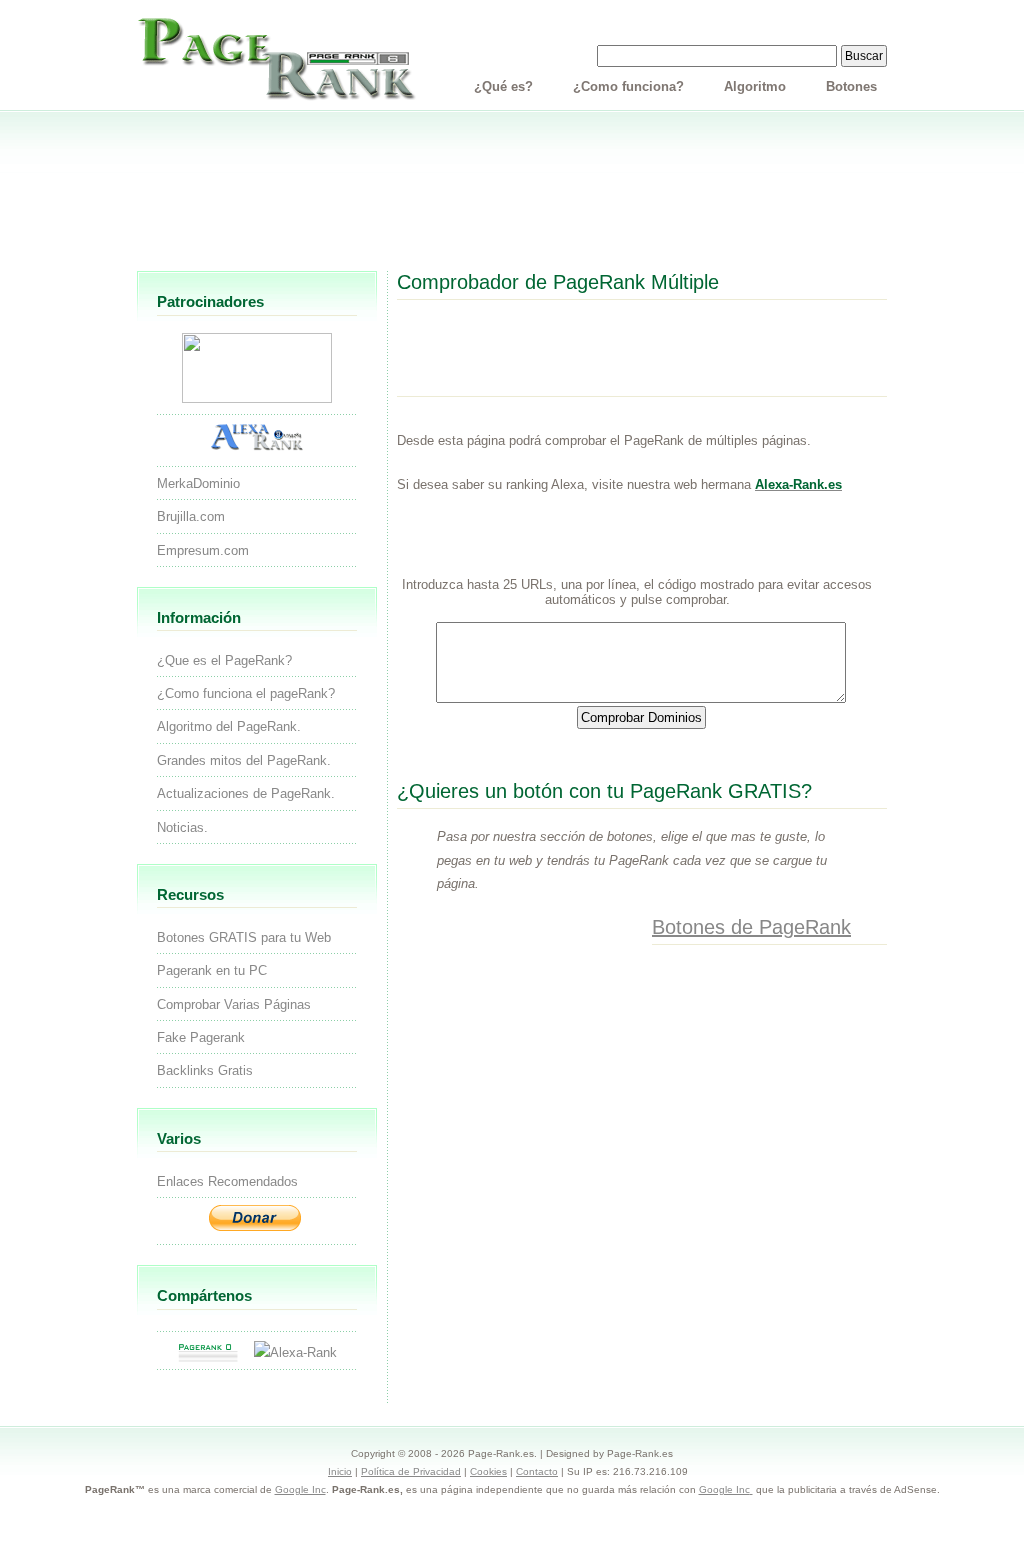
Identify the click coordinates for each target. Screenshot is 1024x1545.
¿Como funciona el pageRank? (246, 693)
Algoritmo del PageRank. (229, 726)
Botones (851, 86)
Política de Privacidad (411, 1471)
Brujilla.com (191, 516)
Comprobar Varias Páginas (234, 1004)
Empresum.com (203, 550)
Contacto (537, 1471)
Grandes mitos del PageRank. (244, 760)
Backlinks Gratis (205, 1070)
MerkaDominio (198, 483)
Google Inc (300, 1489)
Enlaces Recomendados (227, 1181)
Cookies (488, 1471)
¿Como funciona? (628, 86)
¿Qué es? (503, 86)
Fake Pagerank (201, 1037)
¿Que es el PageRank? (224, 660)
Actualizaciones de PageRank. (246, 793)
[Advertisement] (512, 198)
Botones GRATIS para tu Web (244, 937)
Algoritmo (755, 86)
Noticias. (182, 827)
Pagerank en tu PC (212, 970)
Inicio (340, 1471)
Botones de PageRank (751, 927)
